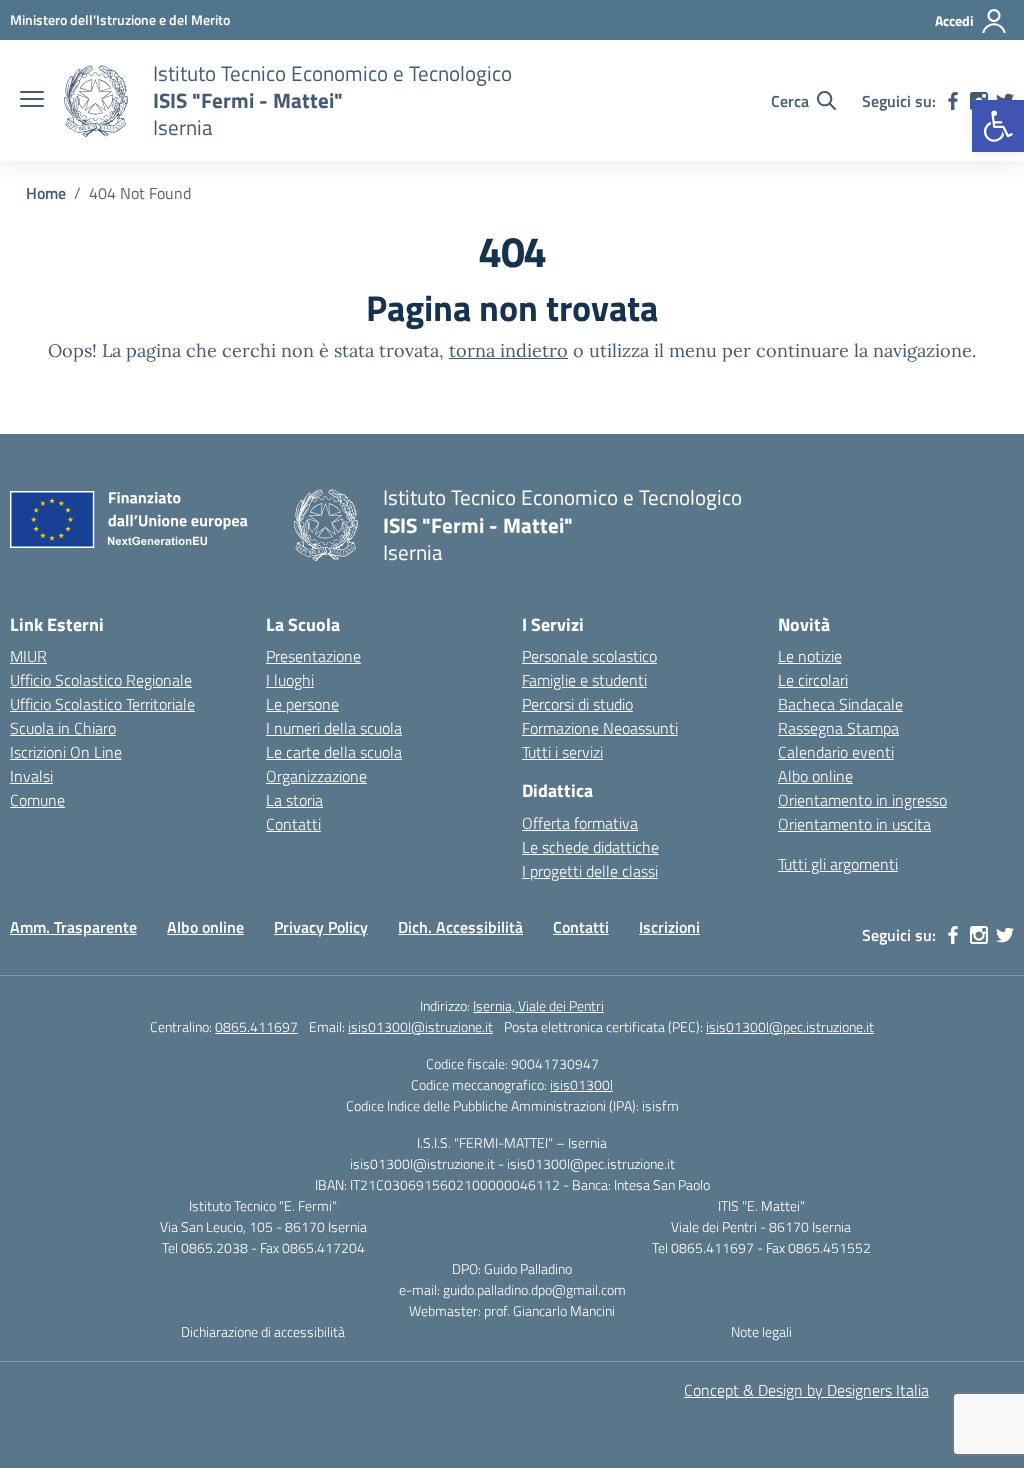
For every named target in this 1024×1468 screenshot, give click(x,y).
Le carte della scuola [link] (334, 752)
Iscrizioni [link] (669, 927)
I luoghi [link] (290, 680)
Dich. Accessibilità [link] (460, 927)
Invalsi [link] (31, 776)
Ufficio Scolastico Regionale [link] (101, 680)
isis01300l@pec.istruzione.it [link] (790, 1026)
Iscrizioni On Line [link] (66, 752)
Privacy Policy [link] (321, 927)
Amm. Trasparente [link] (73, 927)
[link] (998, 126)
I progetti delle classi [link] (590, 871)
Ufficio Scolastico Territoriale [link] (102, 704)
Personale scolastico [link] (589, 656)
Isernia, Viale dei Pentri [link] (538, 1005)
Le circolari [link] (813, 680)
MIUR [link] (28, 656)
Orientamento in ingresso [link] (862, 800)
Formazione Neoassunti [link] (600, 728)
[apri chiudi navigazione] (32, 101)
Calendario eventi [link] (836, 752)
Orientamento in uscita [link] (854, 824)
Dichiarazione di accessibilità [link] (263, 1331)
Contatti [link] (293, 824)
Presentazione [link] (313, 656)
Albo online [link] (815, 776)
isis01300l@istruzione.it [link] (420, 1026)
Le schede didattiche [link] (590, 847)
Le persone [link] (302, 704)
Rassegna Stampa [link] (838, 728)
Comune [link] (37, 800)
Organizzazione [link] (316, 776)
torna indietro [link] (508, 350)
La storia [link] (294, 800)
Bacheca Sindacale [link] (840, 704)
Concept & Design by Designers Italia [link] (806, 1390)
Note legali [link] (761, 1331)
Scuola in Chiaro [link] (63, 728)
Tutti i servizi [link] (562, 752)
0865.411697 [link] (256, 1026)
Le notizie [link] (810, 656)
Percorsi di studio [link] (577, 704)
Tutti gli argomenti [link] (838, 864)
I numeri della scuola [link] (334, 728)
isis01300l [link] (581, 1084)
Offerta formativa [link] (580, 823)
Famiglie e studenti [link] (584, 680)
